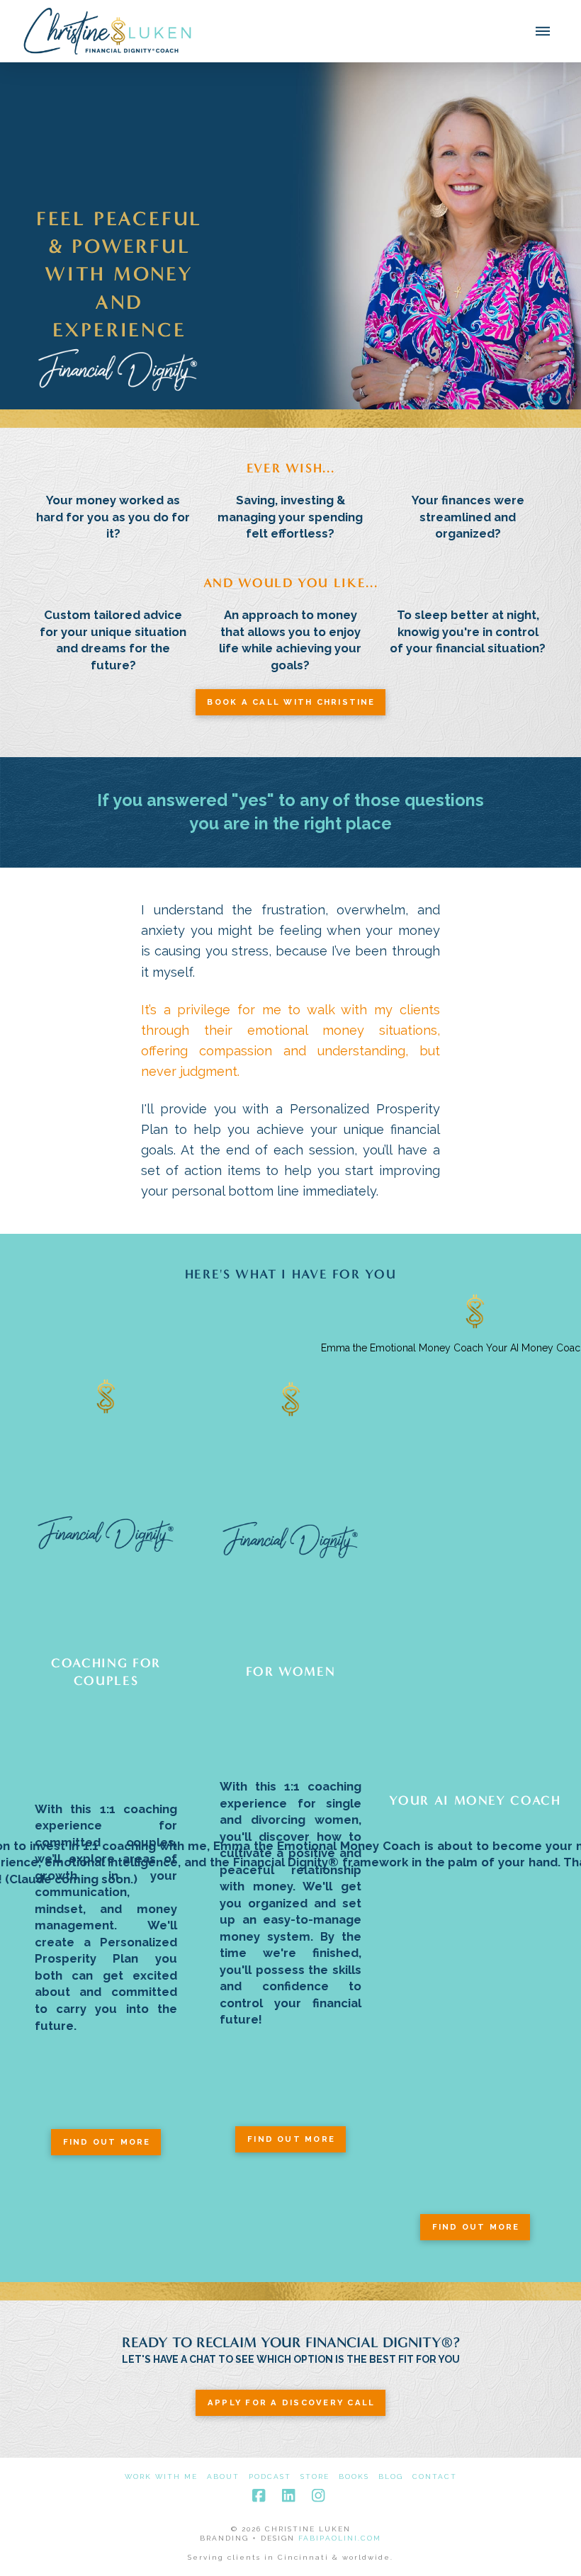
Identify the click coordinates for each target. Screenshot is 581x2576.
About (223, 2476)
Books (354, 2476)
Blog (391, 2476)
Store (315, 2476)
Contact (435, 2476)
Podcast (270, 2476)
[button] (543, 31)
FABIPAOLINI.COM (340, 2538)
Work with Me (161, 2476)
